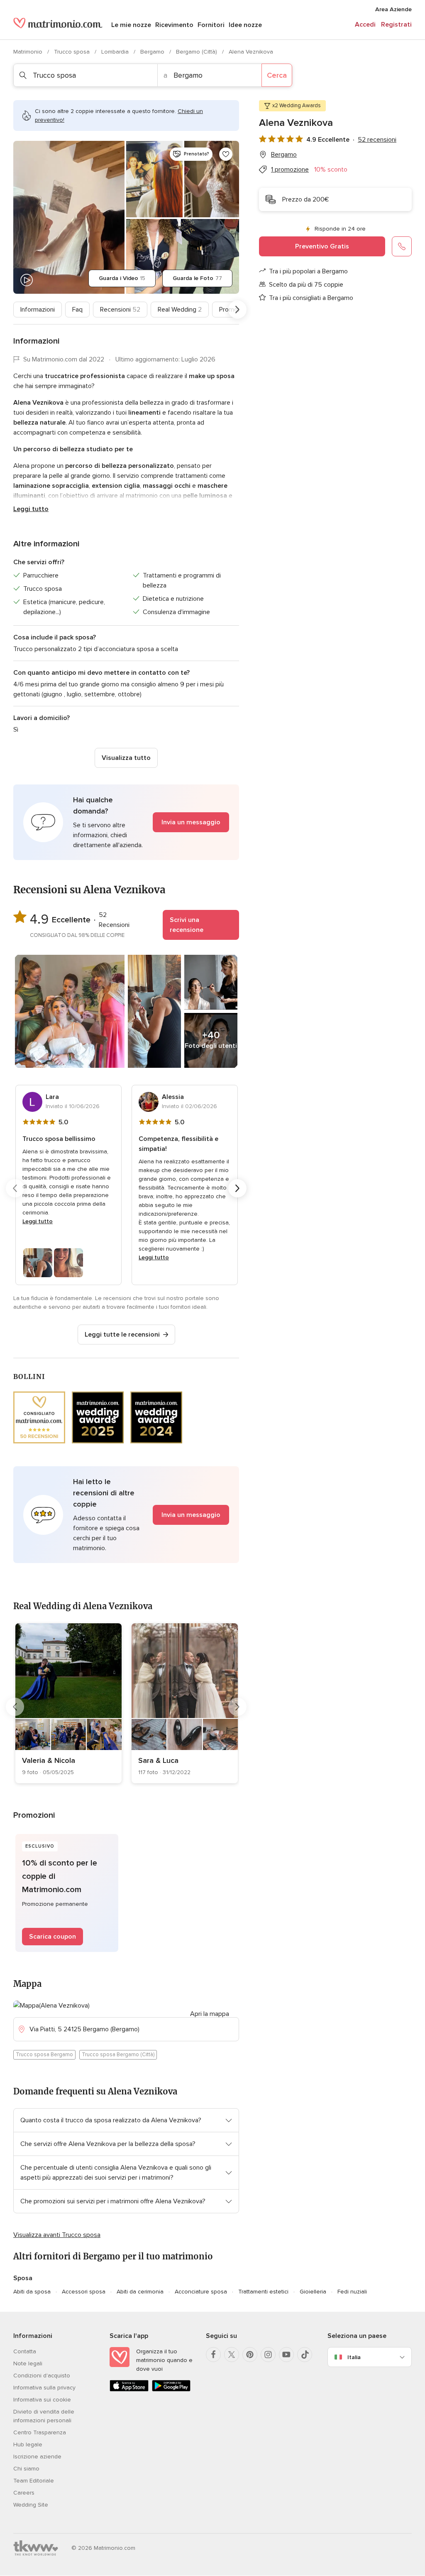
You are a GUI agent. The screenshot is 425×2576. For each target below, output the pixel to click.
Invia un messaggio (191, 822)
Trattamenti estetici (263, 2292)
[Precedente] (15, 310)
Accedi (365, 25)
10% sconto (331, 170)
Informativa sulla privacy (44, 2388)
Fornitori (211, 25)
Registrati (396, 25)
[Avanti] (237, 310)
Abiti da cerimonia (140, 2292)
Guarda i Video (122, 278)
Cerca (277, 75)
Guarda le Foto (197, 278)
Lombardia (116, 52)
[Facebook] (213, 2355)
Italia (354, 2357)
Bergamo (153, 52)
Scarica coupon (53, 1937)
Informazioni (38, 310)
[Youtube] (286, 2355)
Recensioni (120, 310)
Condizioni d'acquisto (42, 2376)
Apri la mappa (210, 2014)
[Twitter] (232, 2355)
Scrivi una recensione (187, 925)
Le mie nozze (131, 25)
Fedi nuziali (352, 2292)
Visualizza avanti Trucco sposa (57, 2235)
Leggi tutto (31, 509)
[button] (126, 822)
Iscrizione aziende (37, 2457)
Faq (77, 310)
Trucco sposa (73, 52)
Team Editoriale (34, 2481)
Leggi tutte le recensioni (122, 1335)
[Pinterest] (250, 2355)
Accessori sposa (84, 2292)
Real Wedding (180, 310)
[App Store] (129, 2390)
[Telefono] (402, 246)
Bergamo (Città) (197, 52)
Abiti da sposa (32, 2292)
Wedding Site (31, 2505)
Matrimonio (29, 52)
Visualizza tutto (126, 758)
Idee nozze (245, 25)
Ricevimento (174, 25)
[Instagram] (268, 2355)
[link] (68, 1703)
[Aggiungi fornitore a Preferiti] (226, 154)
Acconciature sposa (201, 2292)
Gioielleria (313, 2292)
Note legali (28, 2363)
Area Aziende (393, 9)
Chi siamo (26, 2469)
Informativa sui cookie (42, 2400)
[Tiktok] (305, 2355)
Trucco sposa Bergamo (44, 2055)
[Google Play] (171, 2390)
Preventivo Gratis (322, 246)
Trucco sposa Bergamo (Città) (118, 2055)
